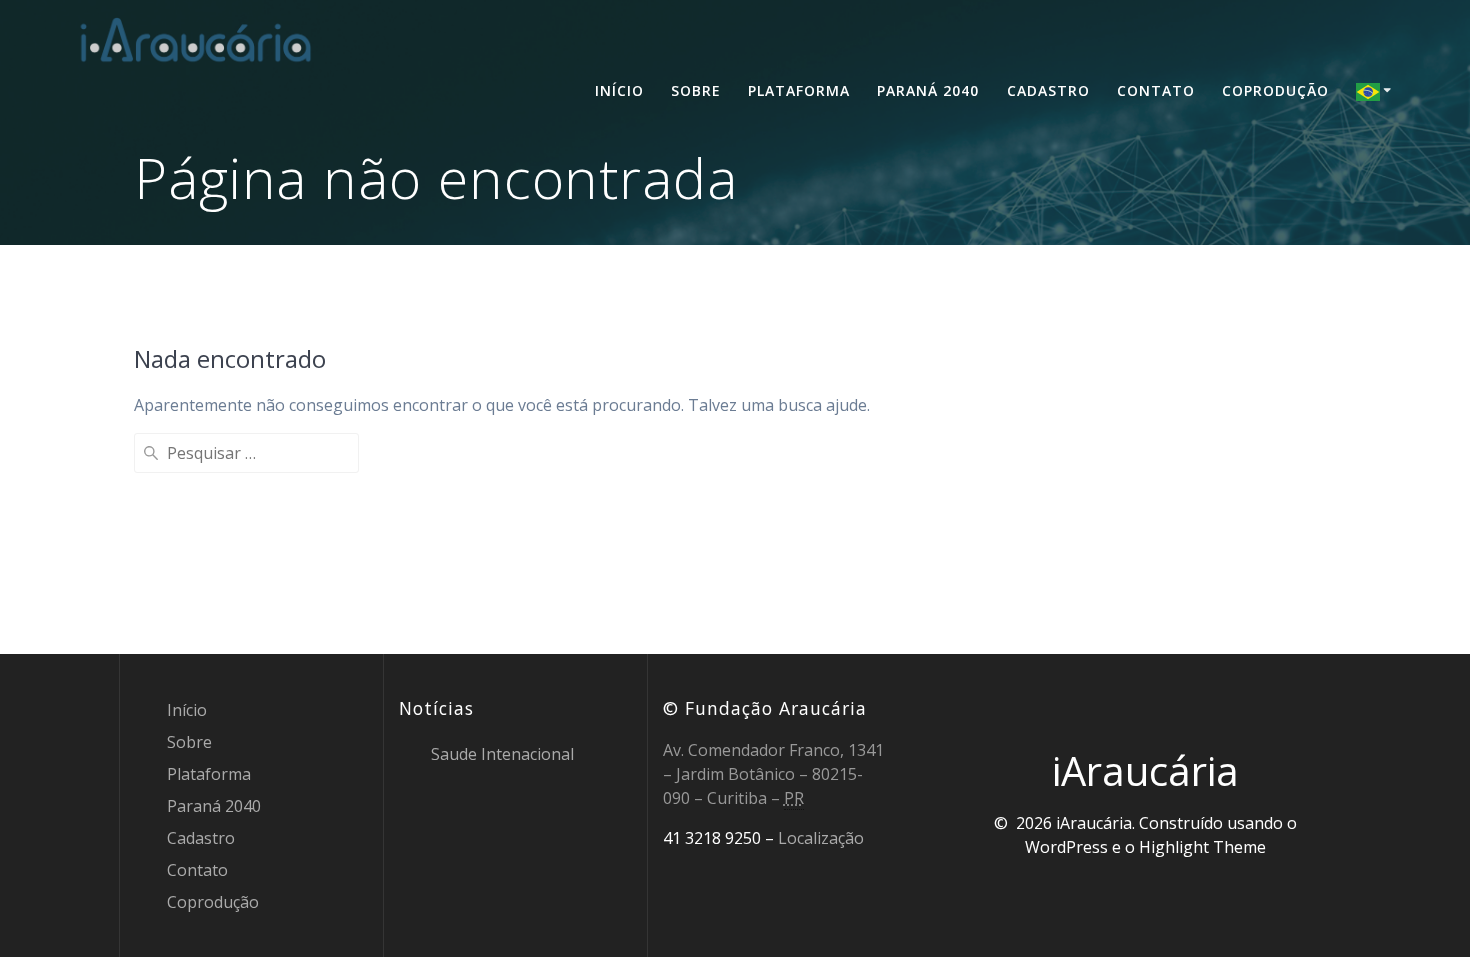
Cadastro (1048, 90)
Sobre (696, 90)
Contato (1156, 90)
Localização (821, 838)
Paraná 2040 (928, 90)
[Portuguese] (1377, 91)
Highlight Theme (1202, 847)
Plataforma (799, 90)
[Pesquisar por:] (246, 453)
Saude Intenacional (502, 754)
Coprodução (1275, 90)
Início (619, 90)
